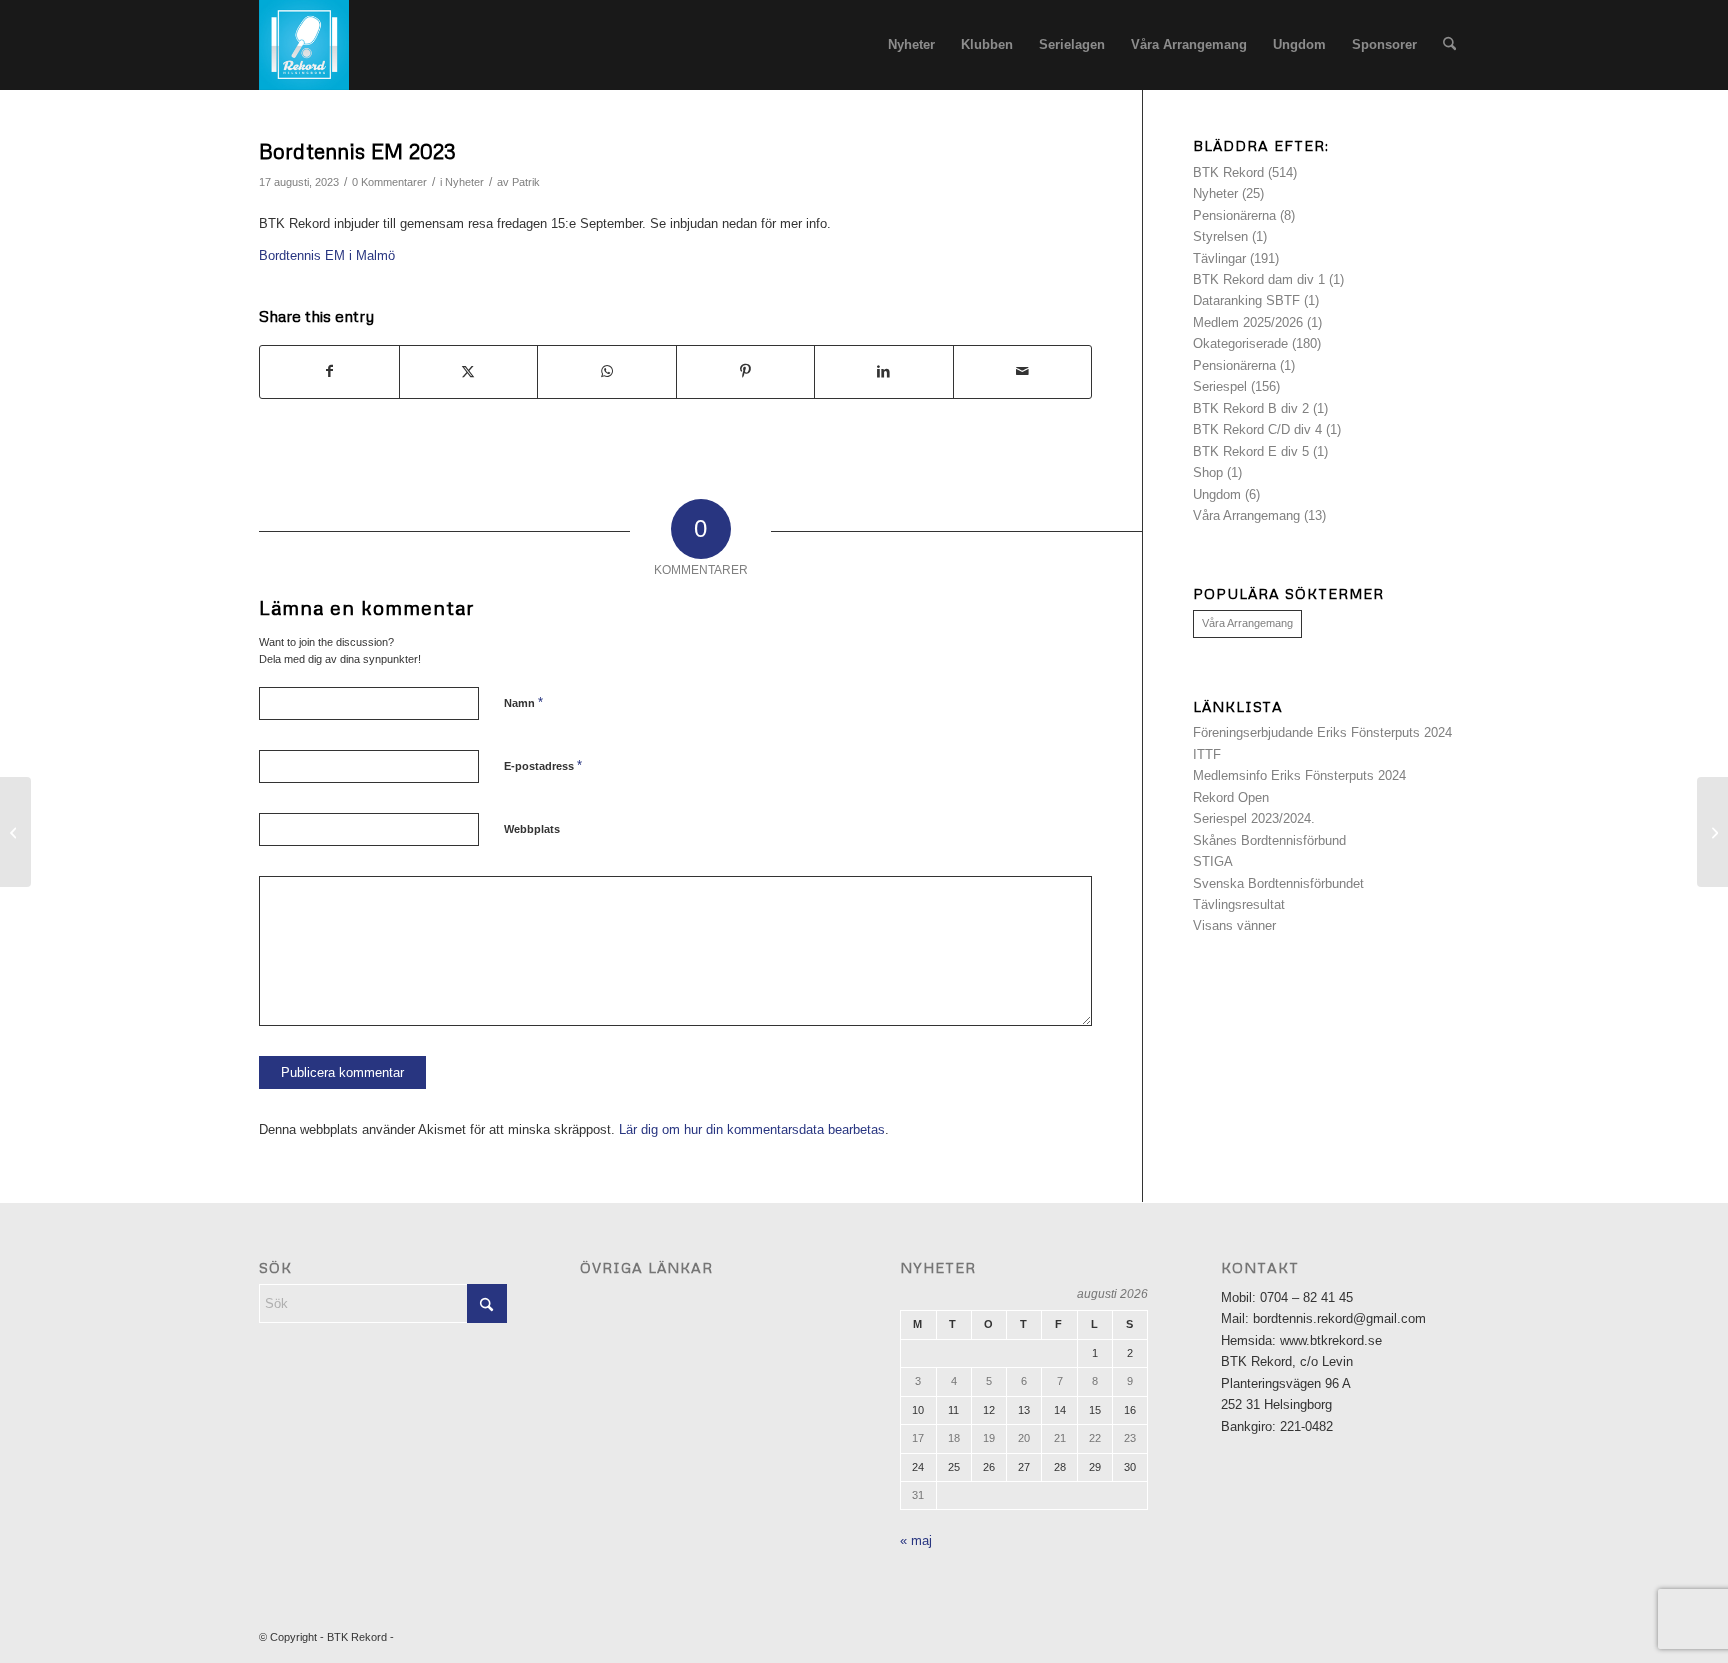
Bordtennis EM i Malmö (327, 255)
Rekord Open (1231, 797)
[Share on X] (469, 371)
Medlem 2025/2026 (1248, 322)
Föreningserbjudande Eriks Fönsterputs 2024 (1322, 732)
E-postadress (543, 765)
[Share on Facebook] (329, 371)
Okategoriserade (1240, 343)
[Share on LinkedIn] (884, 371)
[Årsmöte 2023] (15, 832)
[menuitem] (911, 45)
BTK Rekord (1228, 172)
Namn (523, 702)
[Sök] (1449, 45)
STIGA (1213, 861)
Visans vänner (1234, 925)
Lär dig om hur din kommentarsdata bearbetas (752, 1129)
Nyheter (464, 182)
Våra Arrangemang (1246, 515)
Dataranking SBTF (1246, 300)
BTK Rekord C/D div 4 (1257, 429)
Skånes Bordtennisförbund (1269, 840)
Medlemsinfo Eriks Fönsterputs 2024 (1299, 775)
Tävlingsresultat (1239, 904)
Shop (1208, 472)
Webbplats (532, 829)
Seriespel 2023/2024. (1254, 818)
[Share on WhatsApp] (607, 371)
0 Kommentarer (389, 182)
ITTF (1207, 754)
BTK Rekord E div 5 (1251, 451)
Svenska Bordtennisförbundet (1278, 883)
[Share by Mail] (1023, 371)
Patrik (526, 182)
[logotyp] (304, 45)
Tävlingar (1219, 258)
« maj (916, 1540)
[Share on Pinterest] (746, 371)
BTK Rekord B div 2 (1251, 408)
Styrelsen (1220, 236)
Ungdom (1217, 494)
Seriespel (1220, 386)
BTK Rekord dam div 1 (1259, 279)
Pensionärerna (1234, 215)
